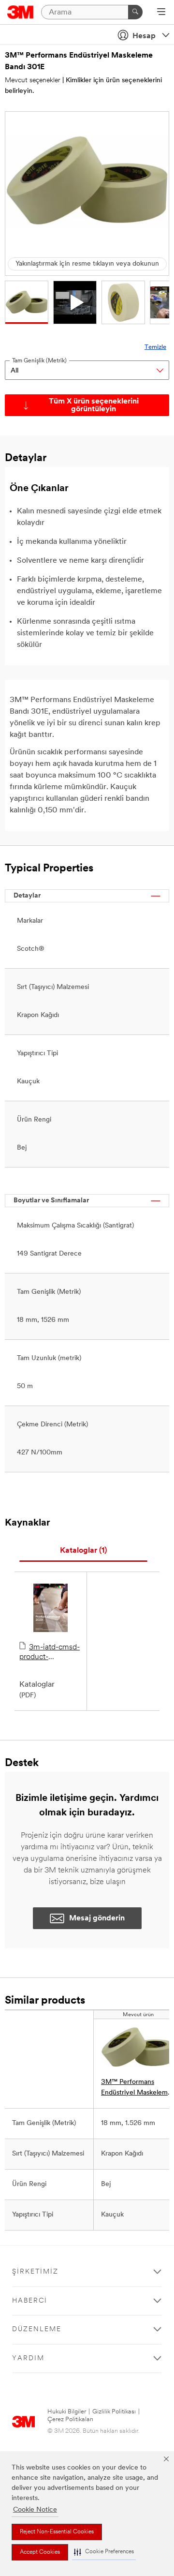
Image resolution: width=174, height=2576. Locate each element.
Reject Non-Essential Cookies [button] (57, 2532)
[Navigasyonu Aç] (161, 13)
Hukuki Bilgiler (67, 2412)
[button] (104, 2552)
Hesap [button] (144, 36)
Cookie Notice (35, 2510)
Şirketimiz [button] (35, 2272)
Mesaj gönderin (97, 1918)
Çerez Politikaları (70, 2419)
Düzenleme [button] (37, 2329)
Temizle (155, 347)
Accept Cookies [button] (40, 2552)
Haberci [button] (30, 2301)
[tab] (83, 1551)
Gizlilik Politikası (114, 2412)
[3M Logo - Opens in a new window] (21, 12)
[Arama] (135, 12)
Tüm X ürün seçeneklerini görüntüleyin (94, 405)
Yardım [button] (28, 2359)
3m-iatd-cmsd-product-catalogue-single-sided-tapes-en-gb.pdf (50, 1653)
